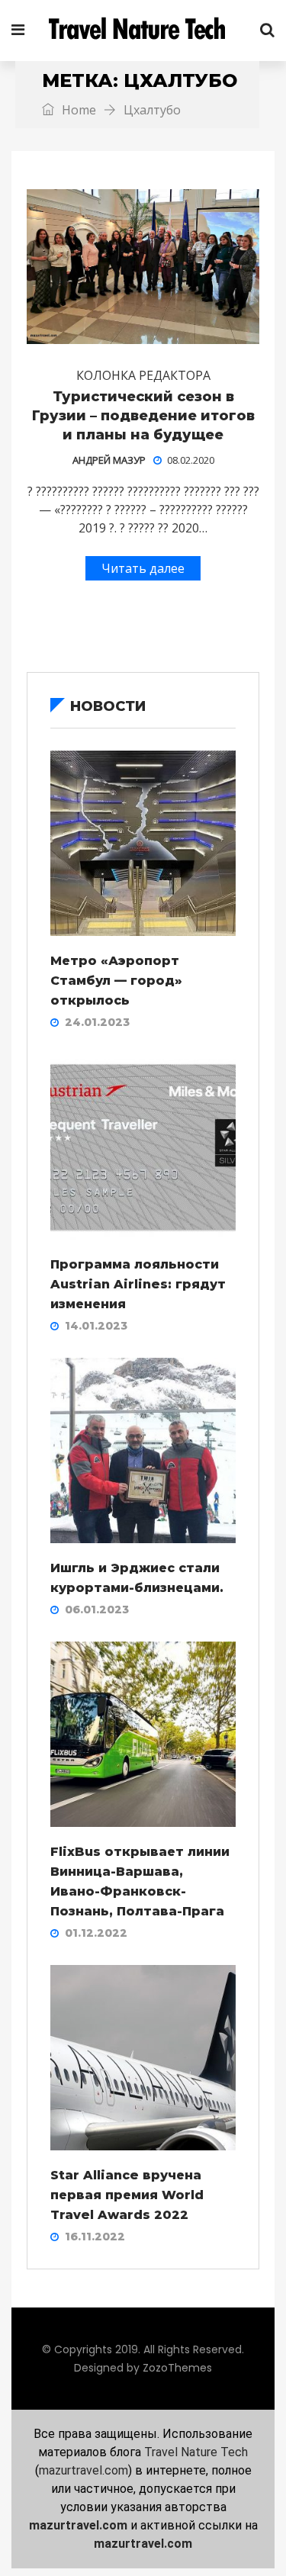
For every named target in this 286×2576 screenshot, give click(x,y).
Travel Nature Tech (196, 2452)
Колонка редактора (143, 375)
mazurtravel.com (84, 2470)
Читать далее (143, 568)
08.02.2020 (191, 460)
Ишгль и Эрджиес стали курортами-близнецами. (137, 1578)
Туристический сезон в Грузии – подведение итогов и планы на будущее (143, 416)
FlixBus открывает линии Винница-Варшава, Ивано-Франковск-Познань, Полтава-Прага (140, 1881)
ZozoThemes (177, 2368)
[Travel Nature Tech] (143, 31)
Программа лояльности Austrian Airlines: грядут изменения (138, 1284)
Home (77, 110)
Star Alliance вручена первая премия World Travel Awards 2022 (127, 2195)
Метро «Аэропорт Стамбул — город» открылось (116, 981)
